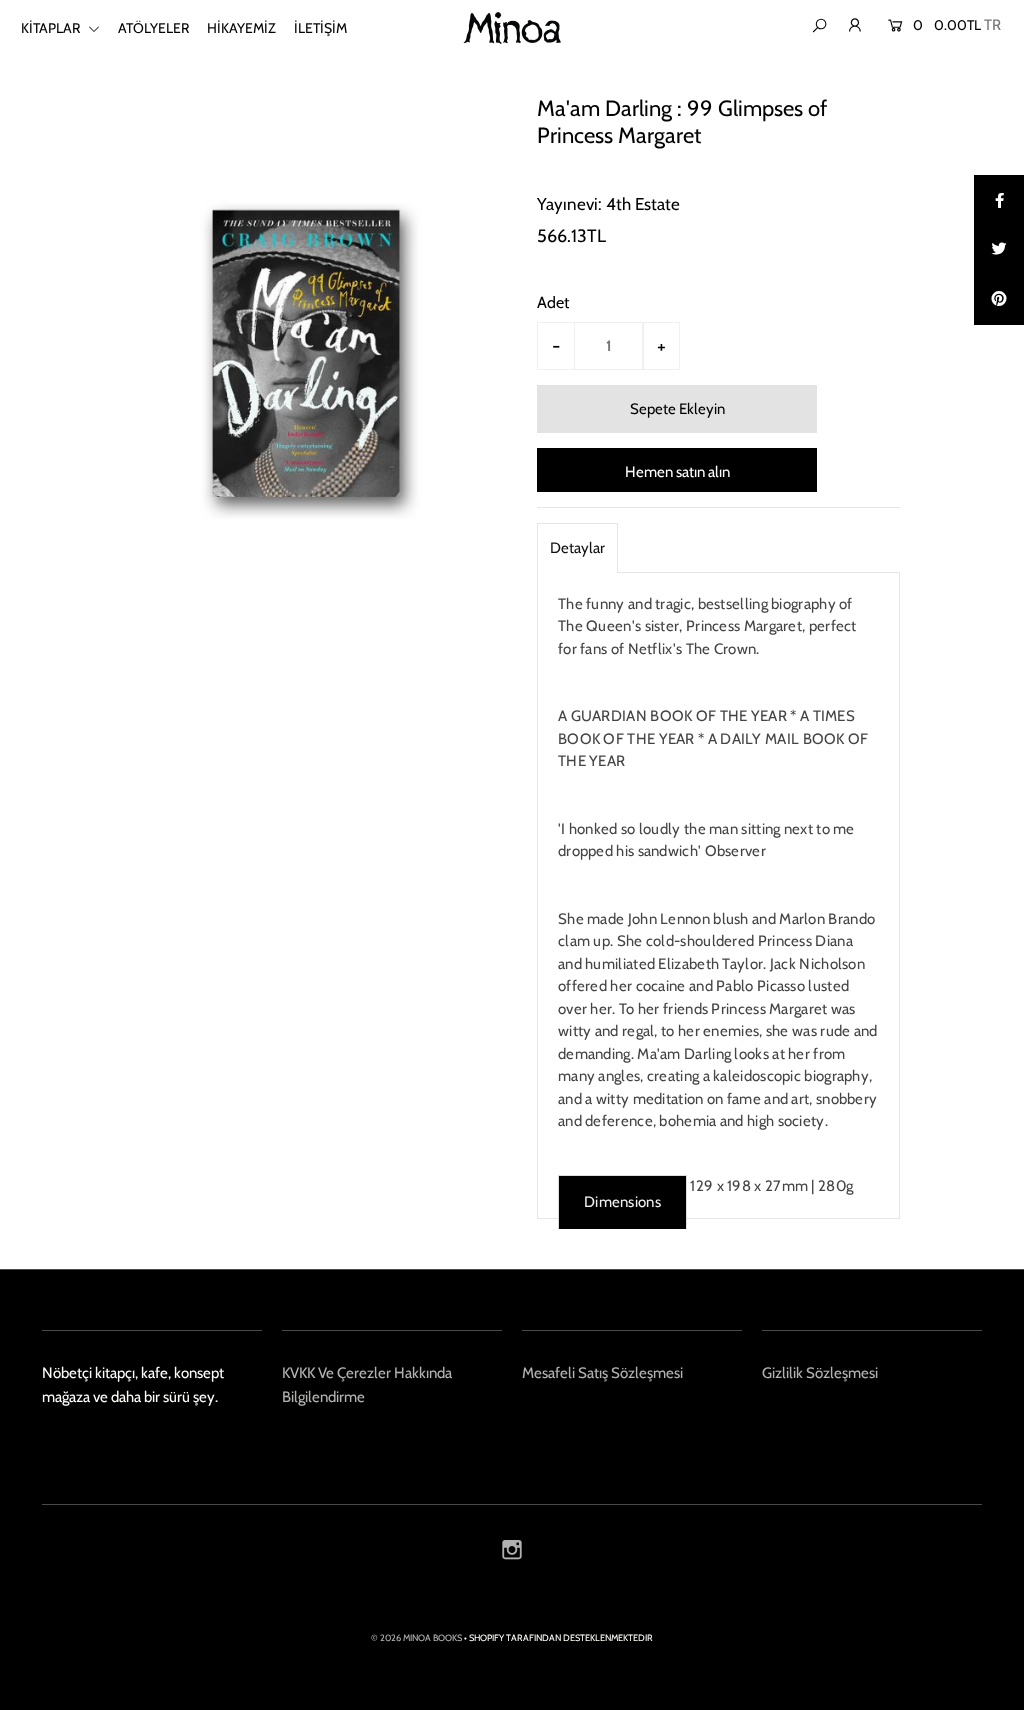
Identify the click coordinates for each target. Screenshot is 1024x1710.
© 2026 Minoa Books (416, 1637)
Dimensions (622, 1202)
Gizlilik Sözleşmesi (820, 1373)
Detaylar (577, 548)
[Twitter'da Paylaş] (999, 250)
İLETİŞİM (320, 28)
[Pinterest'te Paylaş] (999, 300)
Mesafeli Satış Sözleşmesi (602, 1373)
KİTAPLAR (52, 28)
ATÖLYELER (153, 28)
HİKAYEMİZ (241, 28)
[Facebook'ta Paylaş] (999, 200)
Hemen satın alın (677, 472)
